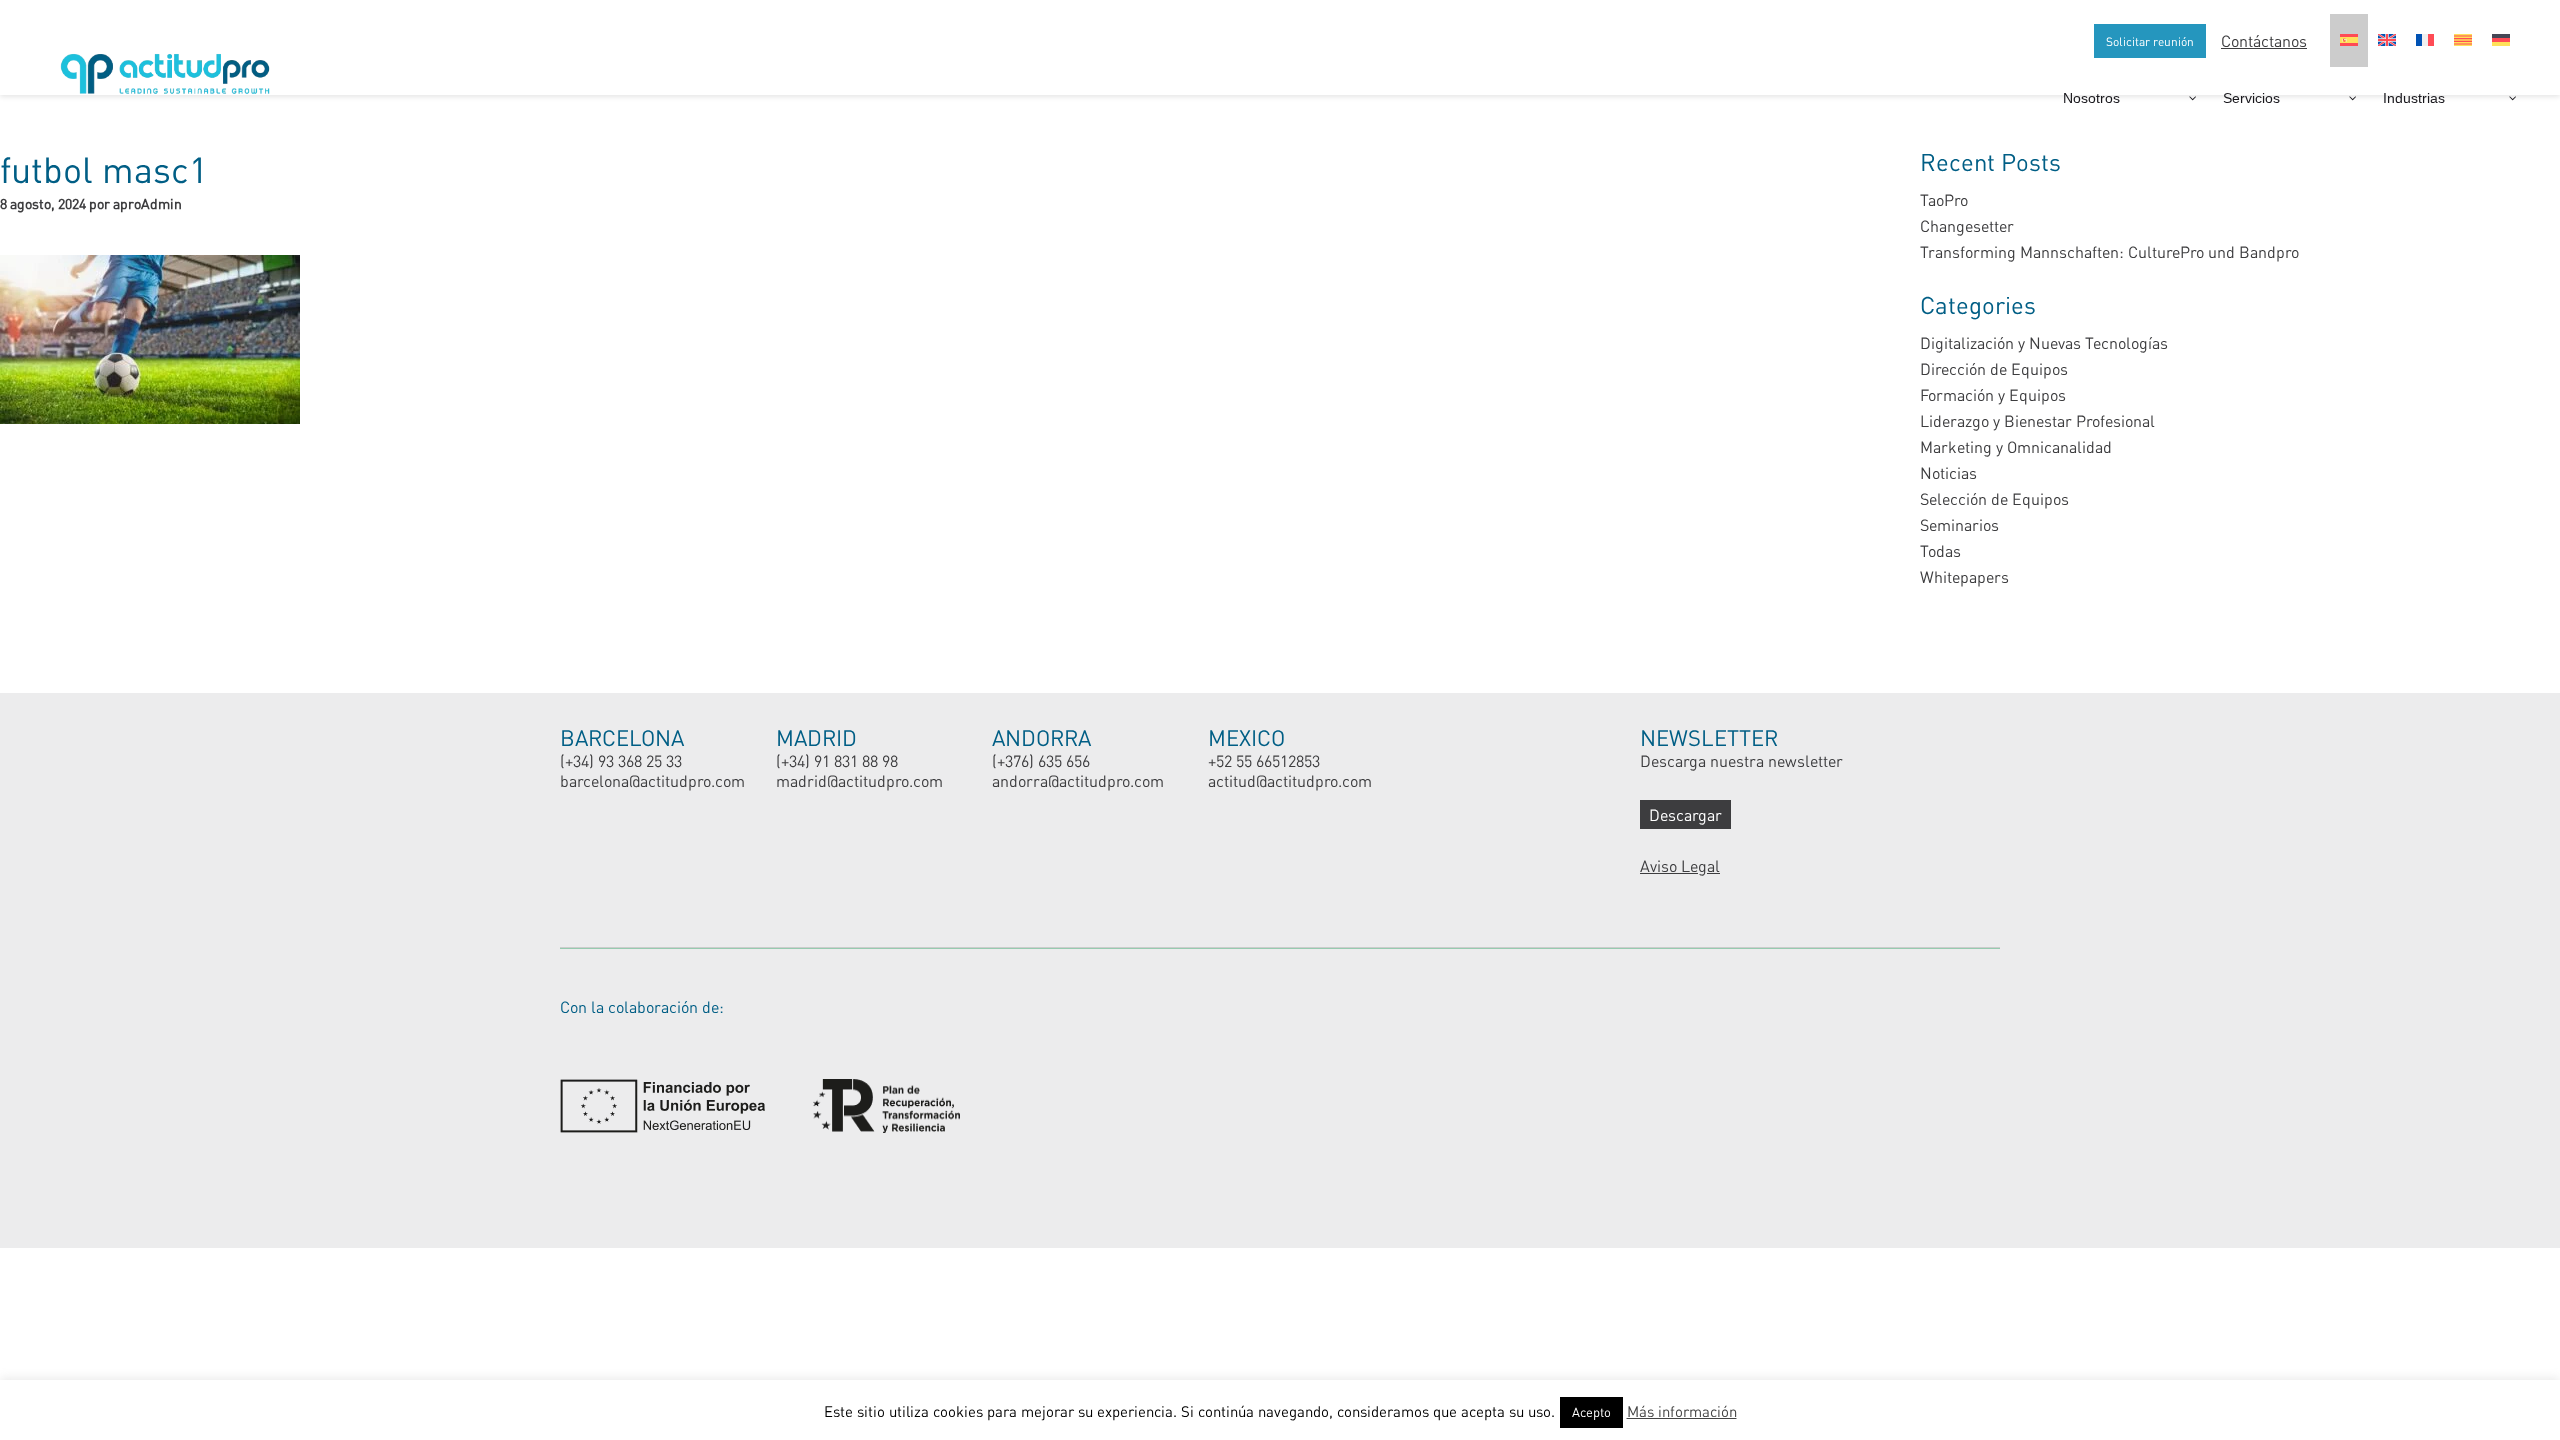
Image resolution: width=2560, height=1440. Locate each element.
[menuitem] (2349, 40)
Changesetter (1967, 225)
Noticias (1948, 472)
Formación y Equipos (1993, 394)
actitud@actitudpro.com (1290, 780)
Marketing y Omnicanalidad (2016, 446)
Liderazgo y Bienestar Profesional (2037, 420)
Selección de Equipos (1994, 498)
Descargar (1685, 814)
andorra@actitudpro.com (1078, 780)
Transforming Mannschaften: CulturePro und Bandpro (2109, 251)
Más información (1682, 1411)
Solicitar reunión (2150, 41)
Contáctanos (2264, 40)
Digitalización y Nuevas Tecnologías (2044, 342)
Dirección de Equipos (1994, 368)
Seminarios (1959, 524)
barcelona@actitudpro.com (652, 780)
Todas (1940, 550)
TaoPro (1944, 199)
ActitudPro (170, 65)
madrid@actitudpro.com (859, 780)
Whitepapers (1964, 576)
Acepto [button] (1591, 1412)
